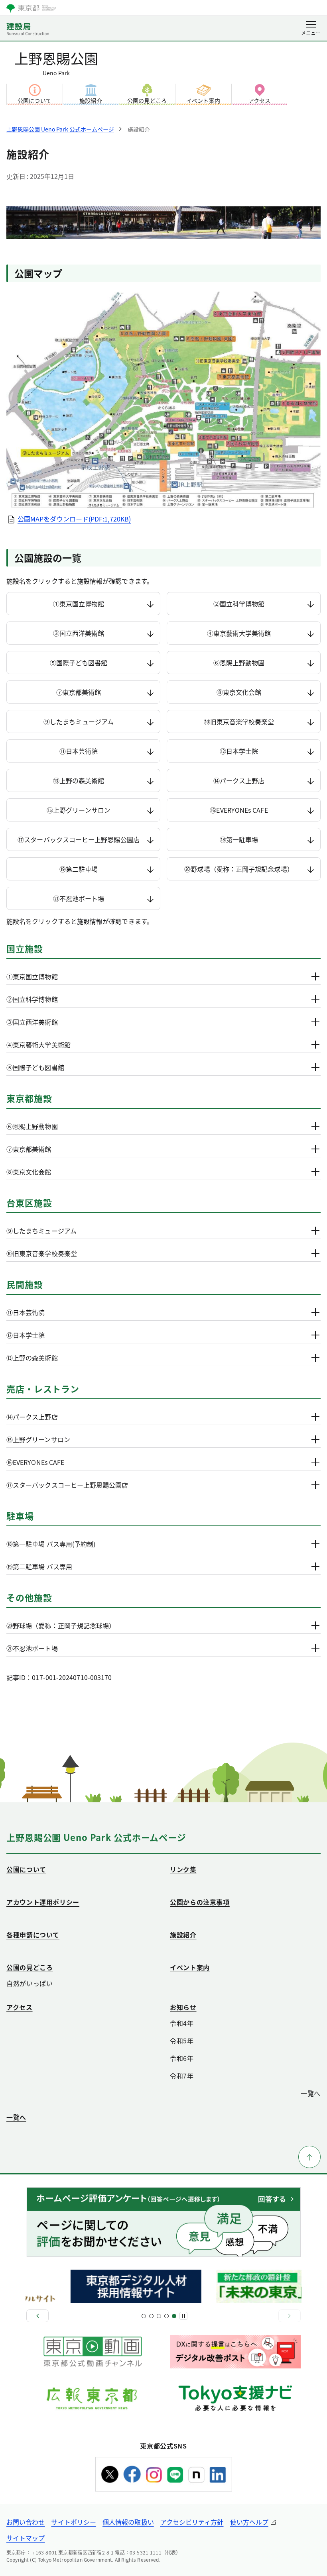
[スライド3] (151, 2316)
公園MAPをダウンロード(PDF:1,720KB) (74, 519)
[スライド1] (144, 2316)
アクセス (259, 100)
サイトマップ (26, 2538)
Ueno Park (56, 62)
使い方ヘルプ (249, 2522)
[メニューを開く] (311, 29)
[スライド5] (159, 2316)
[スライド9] (174, 2316)
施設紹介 (91, 100)
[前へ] (37, 2316)
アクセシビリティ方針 (192, 2522)
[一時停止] (183, 2316)
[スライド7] (166, 2316)
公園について (34, 100)
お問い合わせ (26, 2522)
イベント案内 (203, 100)
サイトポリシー (74, 2522)
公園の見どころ (147, 100)
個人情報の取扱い (128, 2522)
